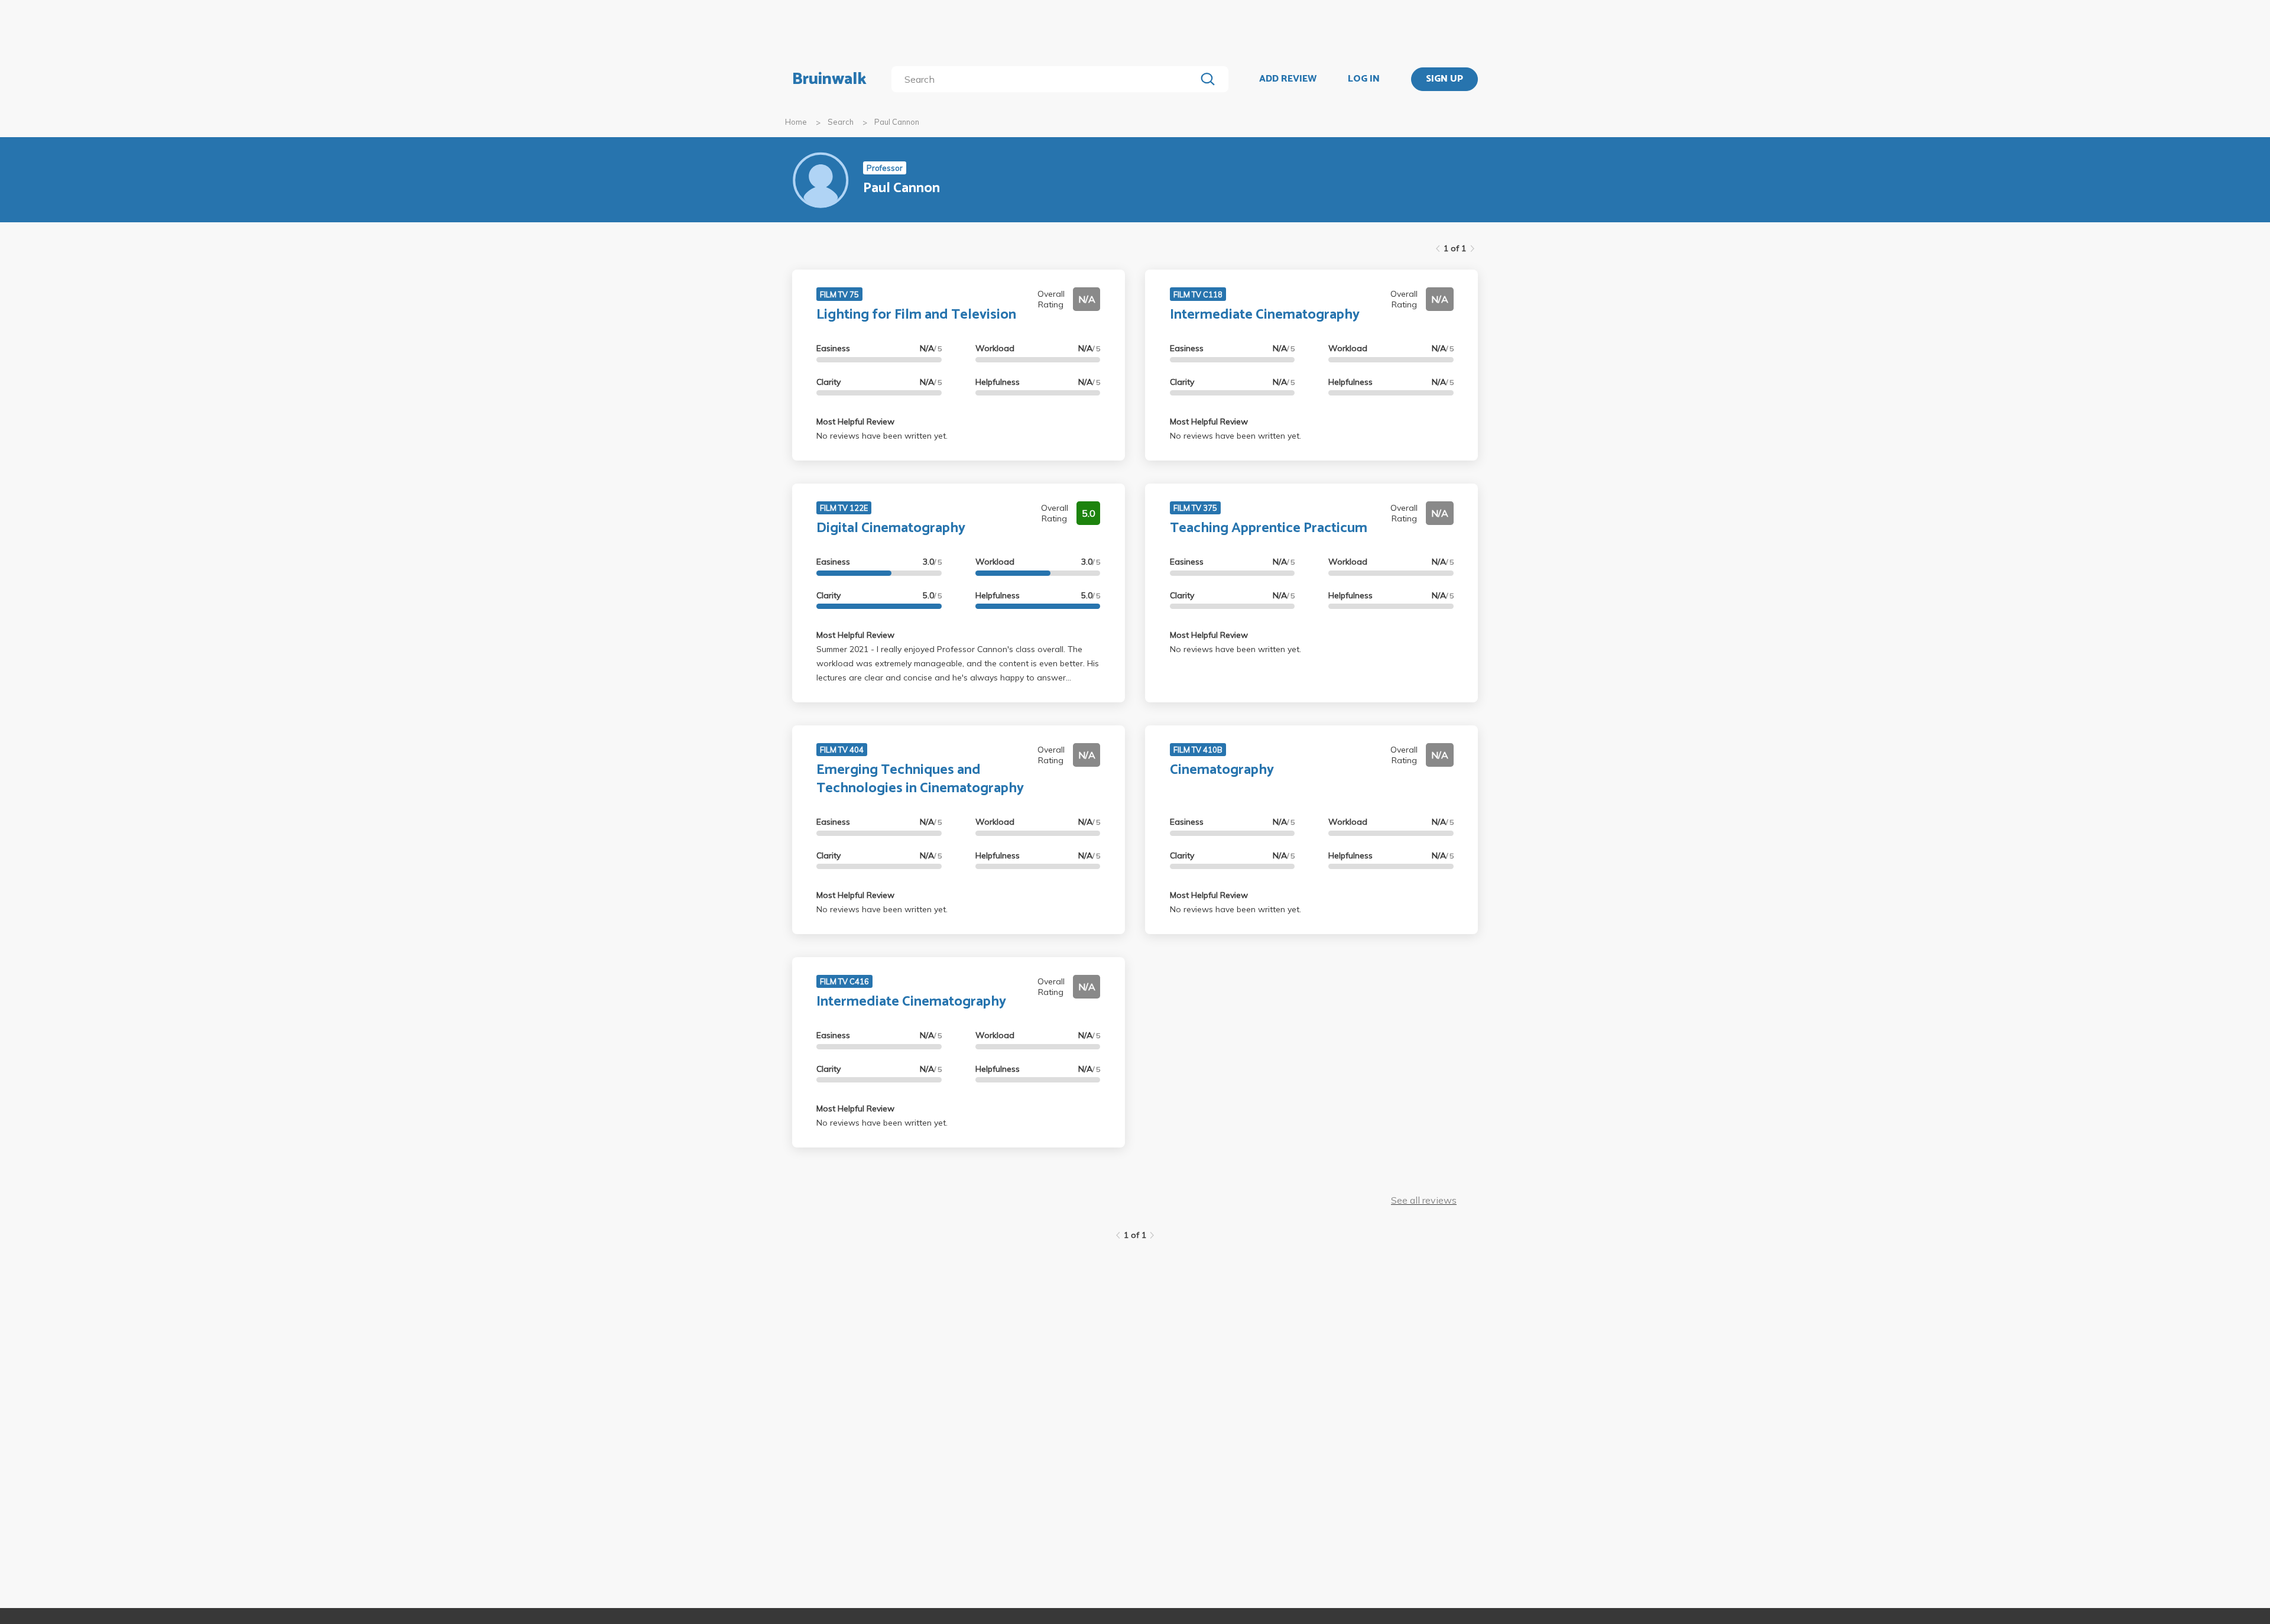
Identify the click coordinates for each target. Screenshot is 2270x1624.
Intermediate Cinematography (1265, 315)
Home (796, 122)
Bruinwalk (829, 79)
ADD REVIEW (1288, 79)
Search (841, 122)
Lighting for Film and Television (916, 315)
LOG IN (1364, 79)
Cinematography (1222, 770)
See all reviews (1424, 1200)
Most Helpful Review (855, 422)
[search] (1046, 79)
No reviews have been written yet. (882, 436)
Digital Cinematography (891, 528)
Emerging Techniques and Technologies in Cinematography (920, 779)
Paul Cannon (897, 122)
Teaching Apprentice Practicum (1269, 528)
